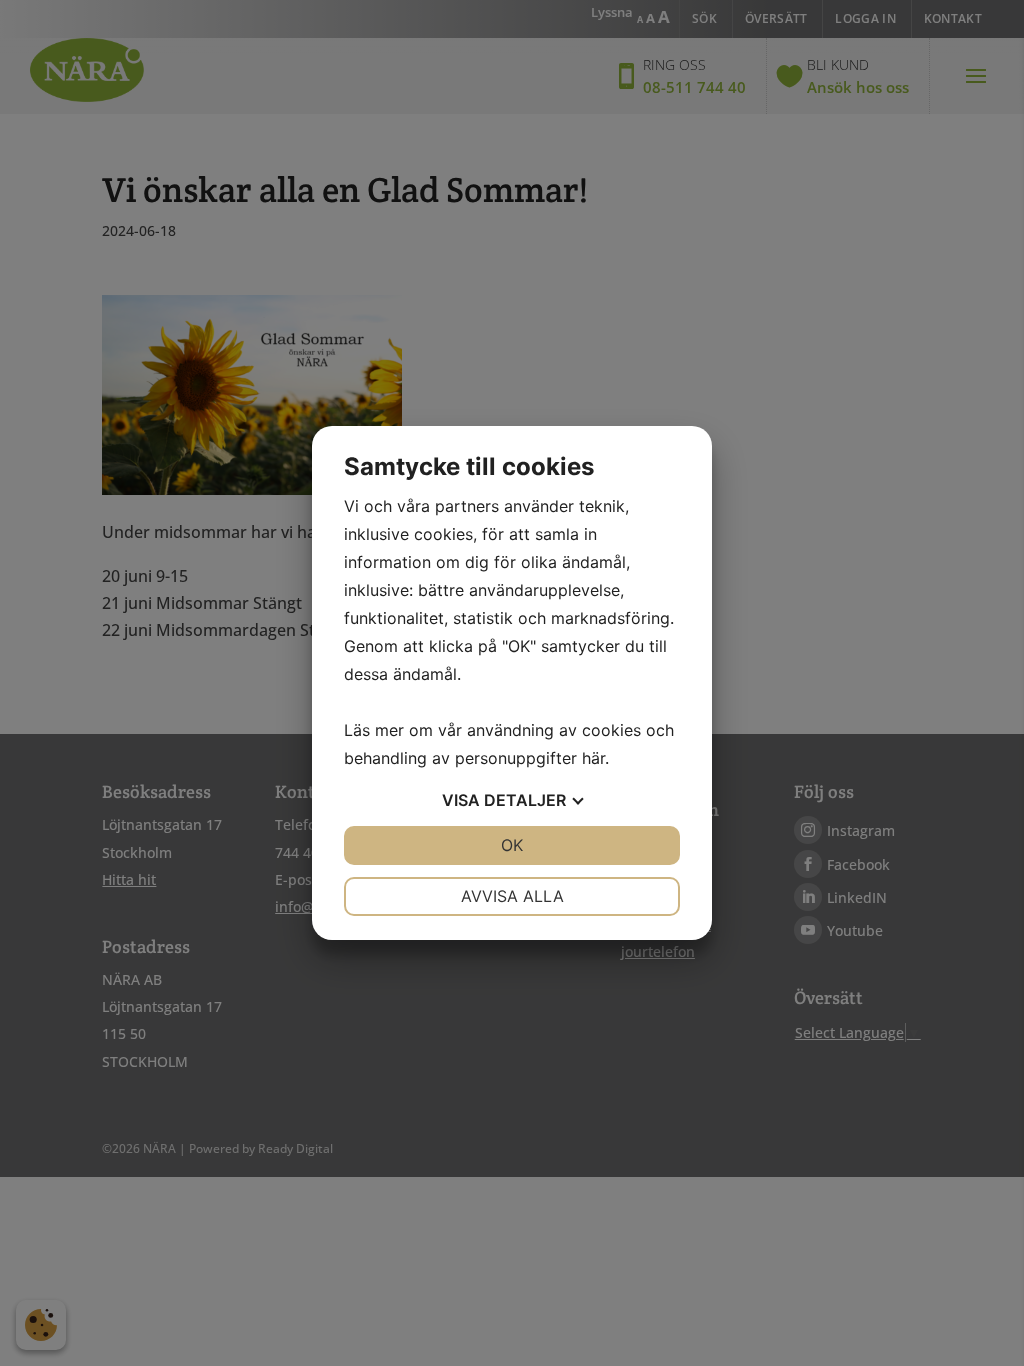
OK (512, 845)
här (593, 758)
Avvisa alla (512, 896)
